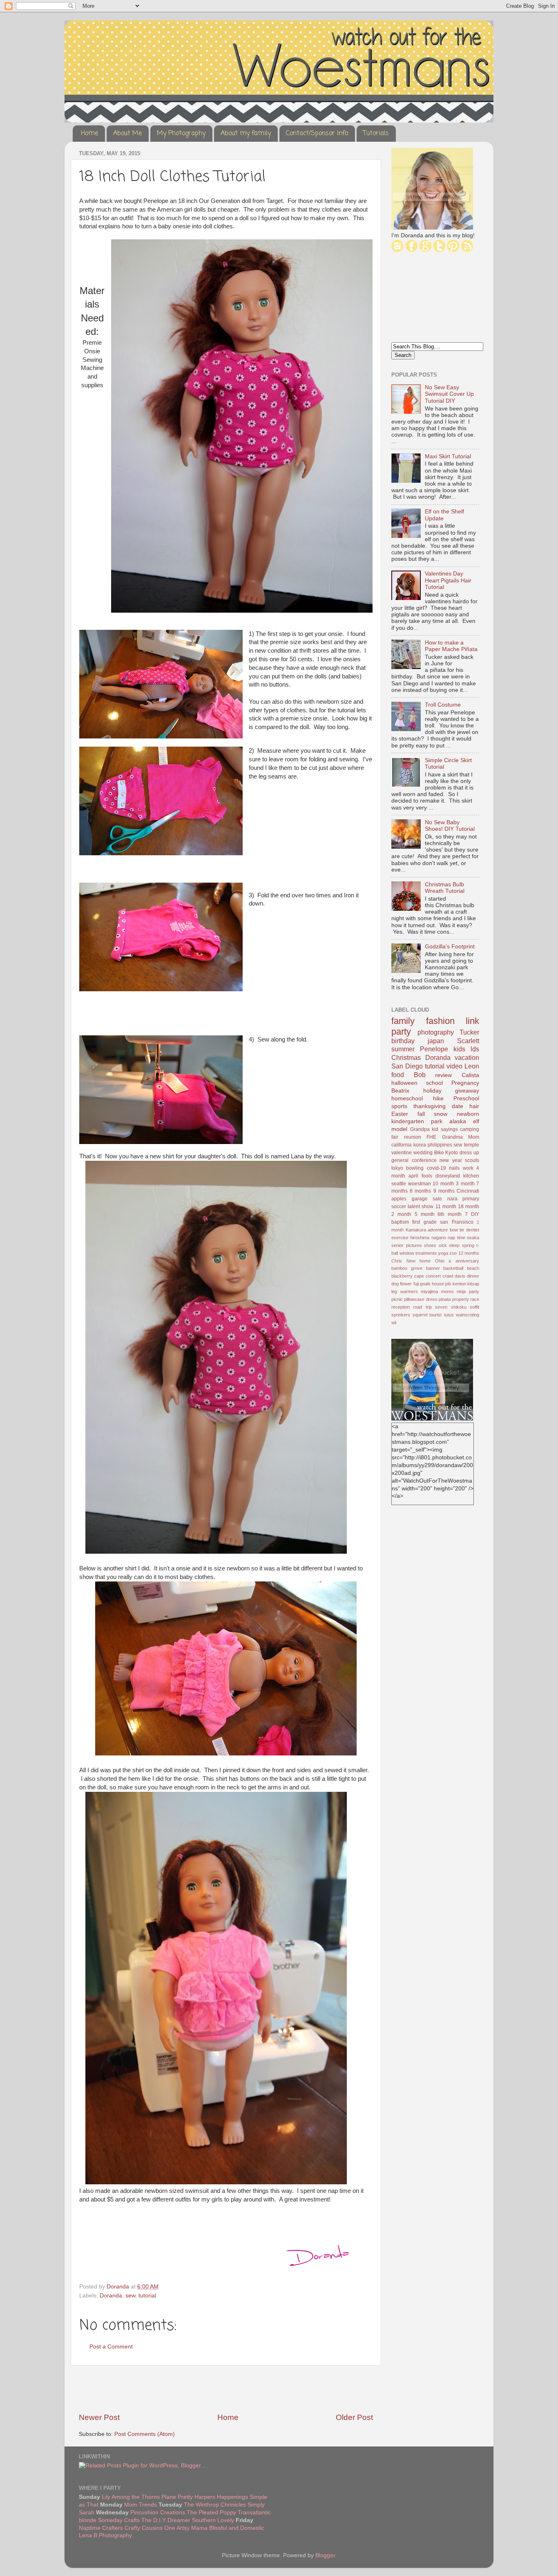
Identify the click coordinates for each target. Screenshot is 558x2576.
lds (475, 1049)
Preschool (466, 1098)
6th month (450, 1214)
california (402, 1145)
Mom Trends (141, 2505)
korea (420, 1145)
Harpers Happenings (222, 2497)
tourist (435, 1315)
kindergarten (408, 1121)
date (458, 1106)
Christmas (406, 1057)
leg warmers (405, 1291)
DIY (475, 1214)
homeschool (407, 1098)
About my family (246, 134)
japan (436, 1041)
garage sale (427, 1199)
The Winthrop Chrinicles (215, 2505)
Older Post (354, 2417)
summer (403, 1049)
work (468, 1168)
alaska (458, 1121)
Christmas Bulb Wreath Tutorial (445, 888)
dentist (473, 1230)
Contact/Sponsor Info (317, 134)
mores (448, 1291)
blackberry (402, 1276)
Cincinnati (468, 1191)
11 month (446, 1207)
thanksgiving (430, 1106)
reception (401, 1307)
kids (459, 1049)
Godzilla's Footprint (450, 947)
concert (433, 1276)
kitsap (473, 1284)
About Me (127, 134)
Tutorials (376, 134)
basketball (453, 1268)
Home (89, 134)
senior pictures (407, 1245)
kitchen (471, 1176)
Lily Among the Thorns (131, 2497)
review (443, 1075)
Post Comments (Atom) (145, 2434)
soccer (399, 1207)
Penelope (434, 1049)
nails (454, 1168)
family (403, 1021)
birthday (403, 1041)
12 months (469, 1253)
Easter (400, 1114)
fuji (416, 1284)
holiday (432, 1091)
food (398, 1075)
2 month (401, 1214)
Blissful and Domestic (237, 2528)
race (475, 1299)
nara (452, 1199)
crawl (448, 1276)
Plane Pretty (177, 2497)
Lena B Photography (105, 2535)
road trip (422, 1307)
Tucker (469, 1032)
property (461, 1299)
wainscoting (468, 1315)
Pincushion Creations (158, 2512)
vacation (467, 1057)
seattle (399, 1184)
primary (471, 1199)
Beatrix (400, 1091)
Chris (397, 1261)
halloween (404, 1083)
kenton (459, 1284)
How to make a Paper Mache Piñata (451, 646)
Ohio (440, 1261)
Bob (420, 1075)
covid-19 (436, 1168)
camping (470, 1129)
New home (419, 1261)
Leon (472, 1066)
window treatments (418, 1253)
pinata (445, 1299)
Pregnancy (465, 1083)
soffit (474, 1307)
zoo (453, 1253)
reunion (413, 1137)
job (448, 1284)
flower (406, 1284)
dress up (469, 1153)
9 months (444, 1191)
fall (421, 1114)
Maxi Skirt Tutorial (448, 456)
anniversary (467, 1261)
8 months (420, 1191)
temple (472, 1145)
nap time (456, 1238)
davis (460, 1276)
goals (425, 1284)
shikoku (459, 1307)
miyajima (429, 1291)
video (454, 1066)
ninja (461, 1291)
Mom (474, 1137)
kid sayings (445, 1129)
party (474, 1291)
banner (433, 1268)
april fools (420, 1176)
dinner (473, 1276)
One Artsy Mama (186, 2528)
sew (130, 2296)
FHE (431, 1137)
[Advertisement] (226, 2389)
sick (443, 1245)
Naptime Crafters (101, 2528)
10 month (443, 1184)
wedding (423, 1153)
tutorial (147, 2296)
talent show (421, 1207)
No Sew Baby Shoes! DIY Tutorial (450, 826)
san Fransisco (456, 1222)
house (438, 1284)
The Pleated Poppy (211, 2512)
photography (436, 1032)
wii (394, 1323)
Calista (470, 1075)
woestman (420, 1184)
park (437, 1121)
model (399, 1129)
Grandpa (420, 1129)
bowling (415, 1168)
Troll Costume (443, 705)
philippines (440, 1145)
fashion (440, 1021)
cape (419, 1276)
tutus (449, 1315)
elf (476, 1121)
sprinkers (401, 1315)
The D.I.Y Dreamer (166, 2520)
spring (468, 1245)
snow (441, 1114)
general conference (414, 1160)
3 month (465, 1184)
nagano (439, 1238)
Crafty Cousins (144, 2528)
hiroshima (420, 1238)
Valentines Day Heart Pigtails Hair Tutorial (448, 580)
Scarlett (468, 1041)
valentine (402, 1153)
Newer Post (99, 2417)
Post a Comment (111, 2347)
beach (473, 1268)
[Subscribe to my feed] (467, 250)
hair (474, 1106)
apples (399, 1199)
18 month (469, 1207)
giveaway (467, 1091)
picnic (397, 1299)
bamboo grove (407, 1268)
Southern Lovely (213, 2520)
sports (399, 1106)
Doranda (111, 2296)
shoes (430, 1245)
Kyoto (452, 1153)
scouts (472, 1160)
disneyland (448, 1176)
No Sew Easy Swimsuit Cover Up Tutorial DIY (449, 394)
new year (451, 1160)
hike (438, 1098)
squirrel (420, 1315)
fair (395, 1137)
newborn (468, 1114)
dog (395, 1284)
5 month (425, 1214)
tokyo (397, 1168)
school (434, 1083)
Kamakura (416, 1230)
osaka (473, 1238)
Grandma (452, 1137)
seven (441, 1307)
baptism (400, 1222)
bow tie (457, 1230)
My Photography (181, 134)
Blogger (325, 2555)
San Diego (407, 1066)
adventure (438, 1230)
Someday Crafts (119, 2520)
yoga (443, 1253)
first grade (424, 1222)
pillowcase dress (421, 1299)
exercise (400, 1238)
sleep (454, 1245)
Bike (439, 1153)
